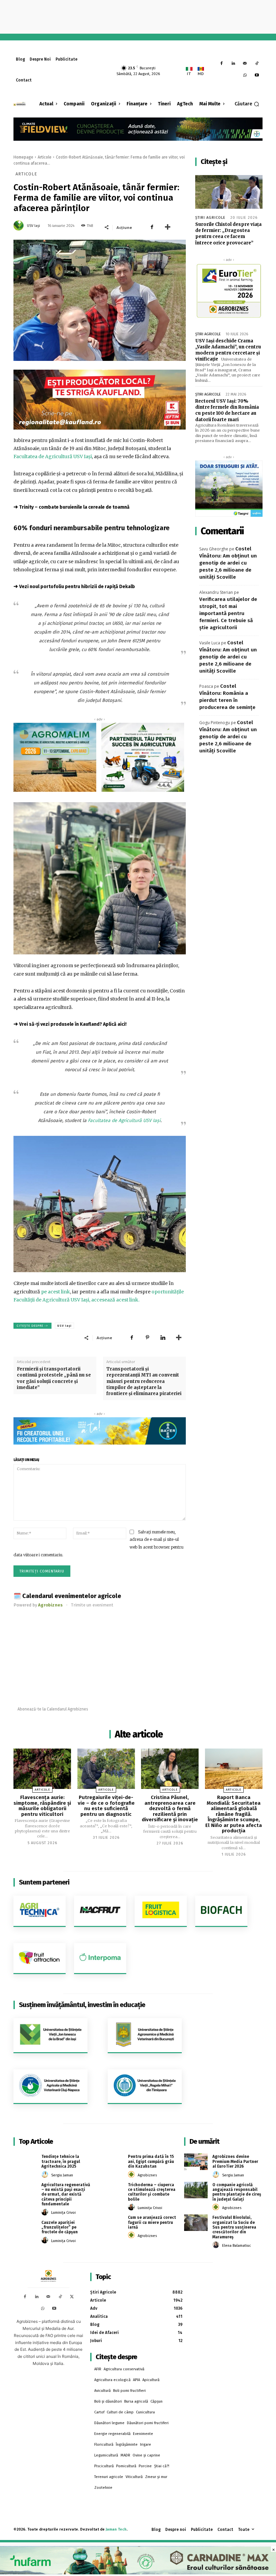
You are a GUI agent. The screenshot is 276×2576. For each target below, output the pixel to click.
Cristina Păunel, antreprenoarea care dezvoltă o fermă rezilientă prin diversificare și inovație (170, 1808)
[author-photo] (46, 2175)
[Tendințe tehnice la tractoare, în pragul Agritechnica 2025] (25, 2162)
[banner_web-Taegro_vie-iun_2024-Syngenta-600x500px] (229, 489)
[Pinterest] (147, 1337)
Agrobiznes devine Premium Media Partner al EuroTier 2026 (235, 2161)
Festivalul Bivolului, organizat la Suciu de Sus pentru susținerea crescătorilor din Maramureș (234, 2227)
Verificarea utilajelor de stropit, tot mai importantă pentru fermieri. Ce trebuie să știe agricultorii (228, 613)
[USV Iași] (20, 226)
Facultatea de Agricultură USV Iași (53, 456)
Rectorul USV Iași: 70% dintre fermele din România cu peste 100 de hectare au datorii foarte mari (227, 410)
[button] (247, 104)
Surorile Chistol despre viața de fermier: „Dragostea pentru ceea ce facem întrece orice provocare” (228, 234)
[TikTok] (257, 64)
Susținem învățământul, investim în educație (82, 2005)
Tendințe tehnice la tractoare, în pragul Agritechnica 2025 (61, 2161)
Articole (45, 157)
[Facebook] (222, 64)
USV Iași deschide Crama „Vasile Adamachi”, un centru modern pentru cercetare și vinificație (228, 350)
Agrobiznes (147, 2175)
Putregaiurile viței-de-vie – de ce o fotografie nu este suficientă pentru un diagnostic (106, 1806)
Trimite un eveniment (92, 1605)
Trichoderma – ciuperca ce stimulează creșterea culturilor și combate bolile (152, 2192)
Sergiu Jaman (62, 2175)
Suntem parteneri (44, 1882)
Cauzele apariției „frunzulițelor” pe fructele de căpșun (60, 2227)
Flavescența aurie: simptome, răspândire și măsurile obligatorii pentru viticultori (42, 1806)
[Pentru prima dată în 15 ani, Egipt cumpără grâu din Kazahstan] (112, 2162)
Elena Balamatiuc (237, 2246)
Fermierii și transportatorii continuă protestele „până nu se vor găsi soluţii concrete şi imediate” (54, 1378)
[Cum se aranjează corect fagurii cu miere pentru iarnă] (112, 2223)
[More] (168, 227)
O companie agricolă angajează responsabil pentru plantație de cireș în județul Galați (237, 2192)
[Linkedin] (233, 64)
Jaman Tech (116, 2529)
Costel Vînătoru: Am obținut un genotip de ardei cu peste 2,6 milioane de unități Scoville (228, 563)
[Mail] (245, 64)
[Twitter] (72, 2297)
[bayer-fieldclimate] (138, 128)
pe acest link (56, 1292)
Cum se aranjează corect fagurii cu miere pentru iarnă (152, 2222)
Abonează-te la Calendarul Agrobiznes (53, 1709)
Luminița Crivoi (63, 2213)
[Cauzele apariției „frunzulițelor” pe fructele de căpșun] (25, 2228)
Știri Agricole (210, 218)
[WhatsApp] (245, 76)
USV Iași (33, 226)
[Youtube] (257, 76)
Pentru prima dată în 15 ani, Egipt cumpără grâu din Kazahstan (151, 2161)
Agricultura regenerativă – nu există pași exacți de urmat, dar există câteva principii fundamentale (66, 2195)
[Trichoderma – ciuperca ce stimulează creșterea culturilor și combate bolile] (112, 2190)
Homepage (23, 157)
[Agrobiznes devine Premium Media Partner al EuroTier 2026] (196, 2162)
